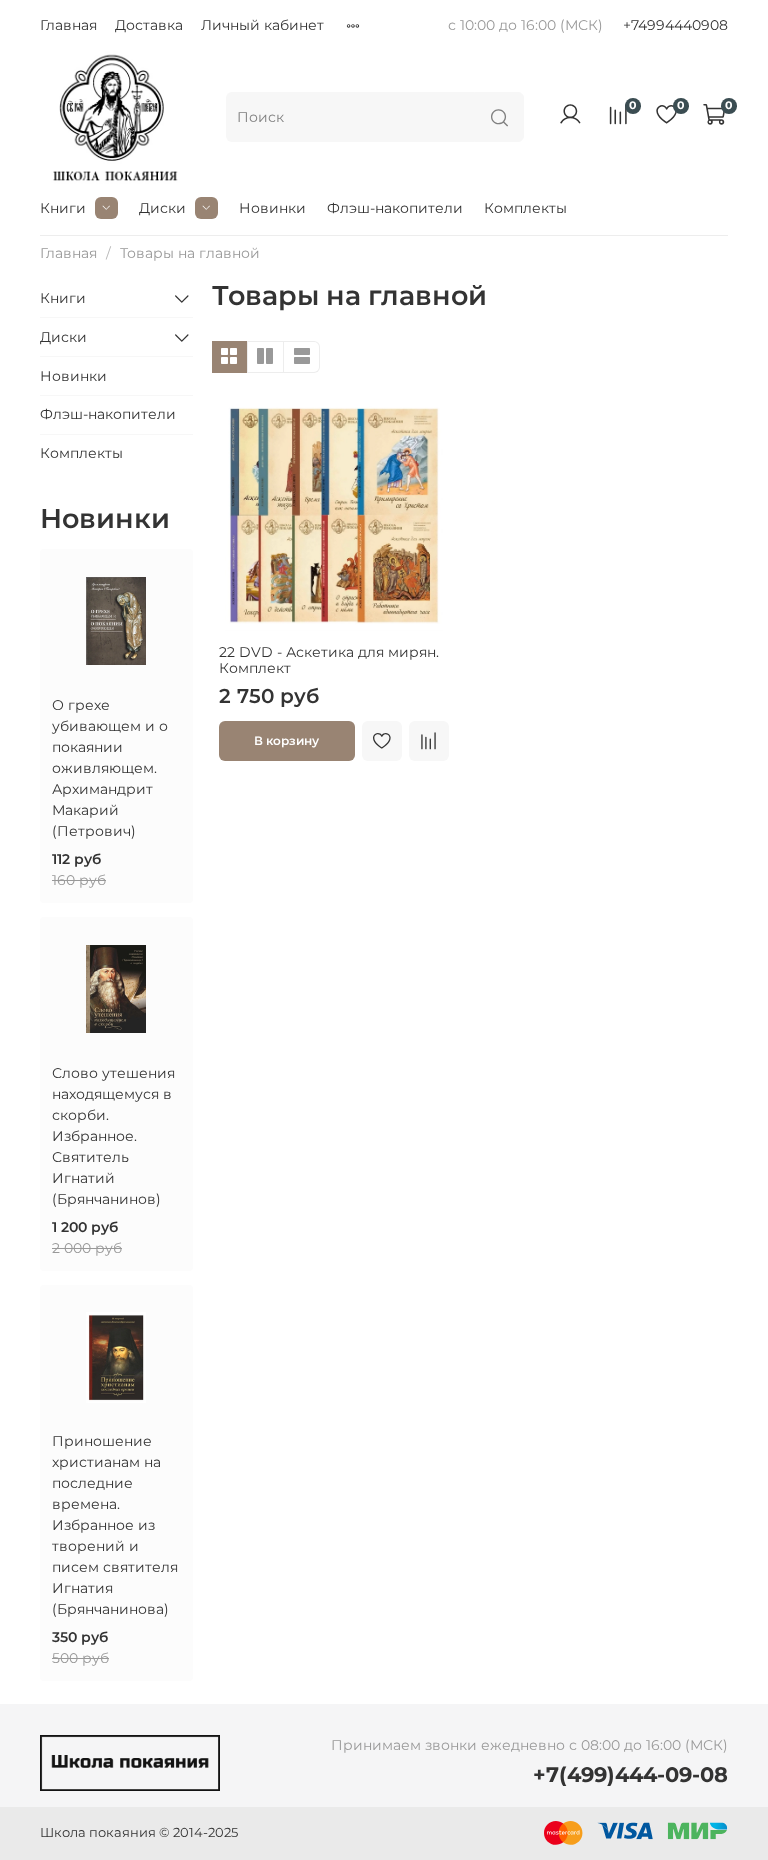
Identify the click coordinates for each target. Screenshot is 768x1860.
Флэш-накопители (395, 208)
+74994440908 (675, 25)
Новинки (272, 208)
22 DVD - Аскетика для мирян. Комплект (329, 660)
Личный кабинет (262, 25)
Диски (162, 208)
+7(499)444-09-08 (630, 1774)
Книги (63, 208)
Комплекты (525, 208)
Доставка (149, 25)
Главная (68, 25)
